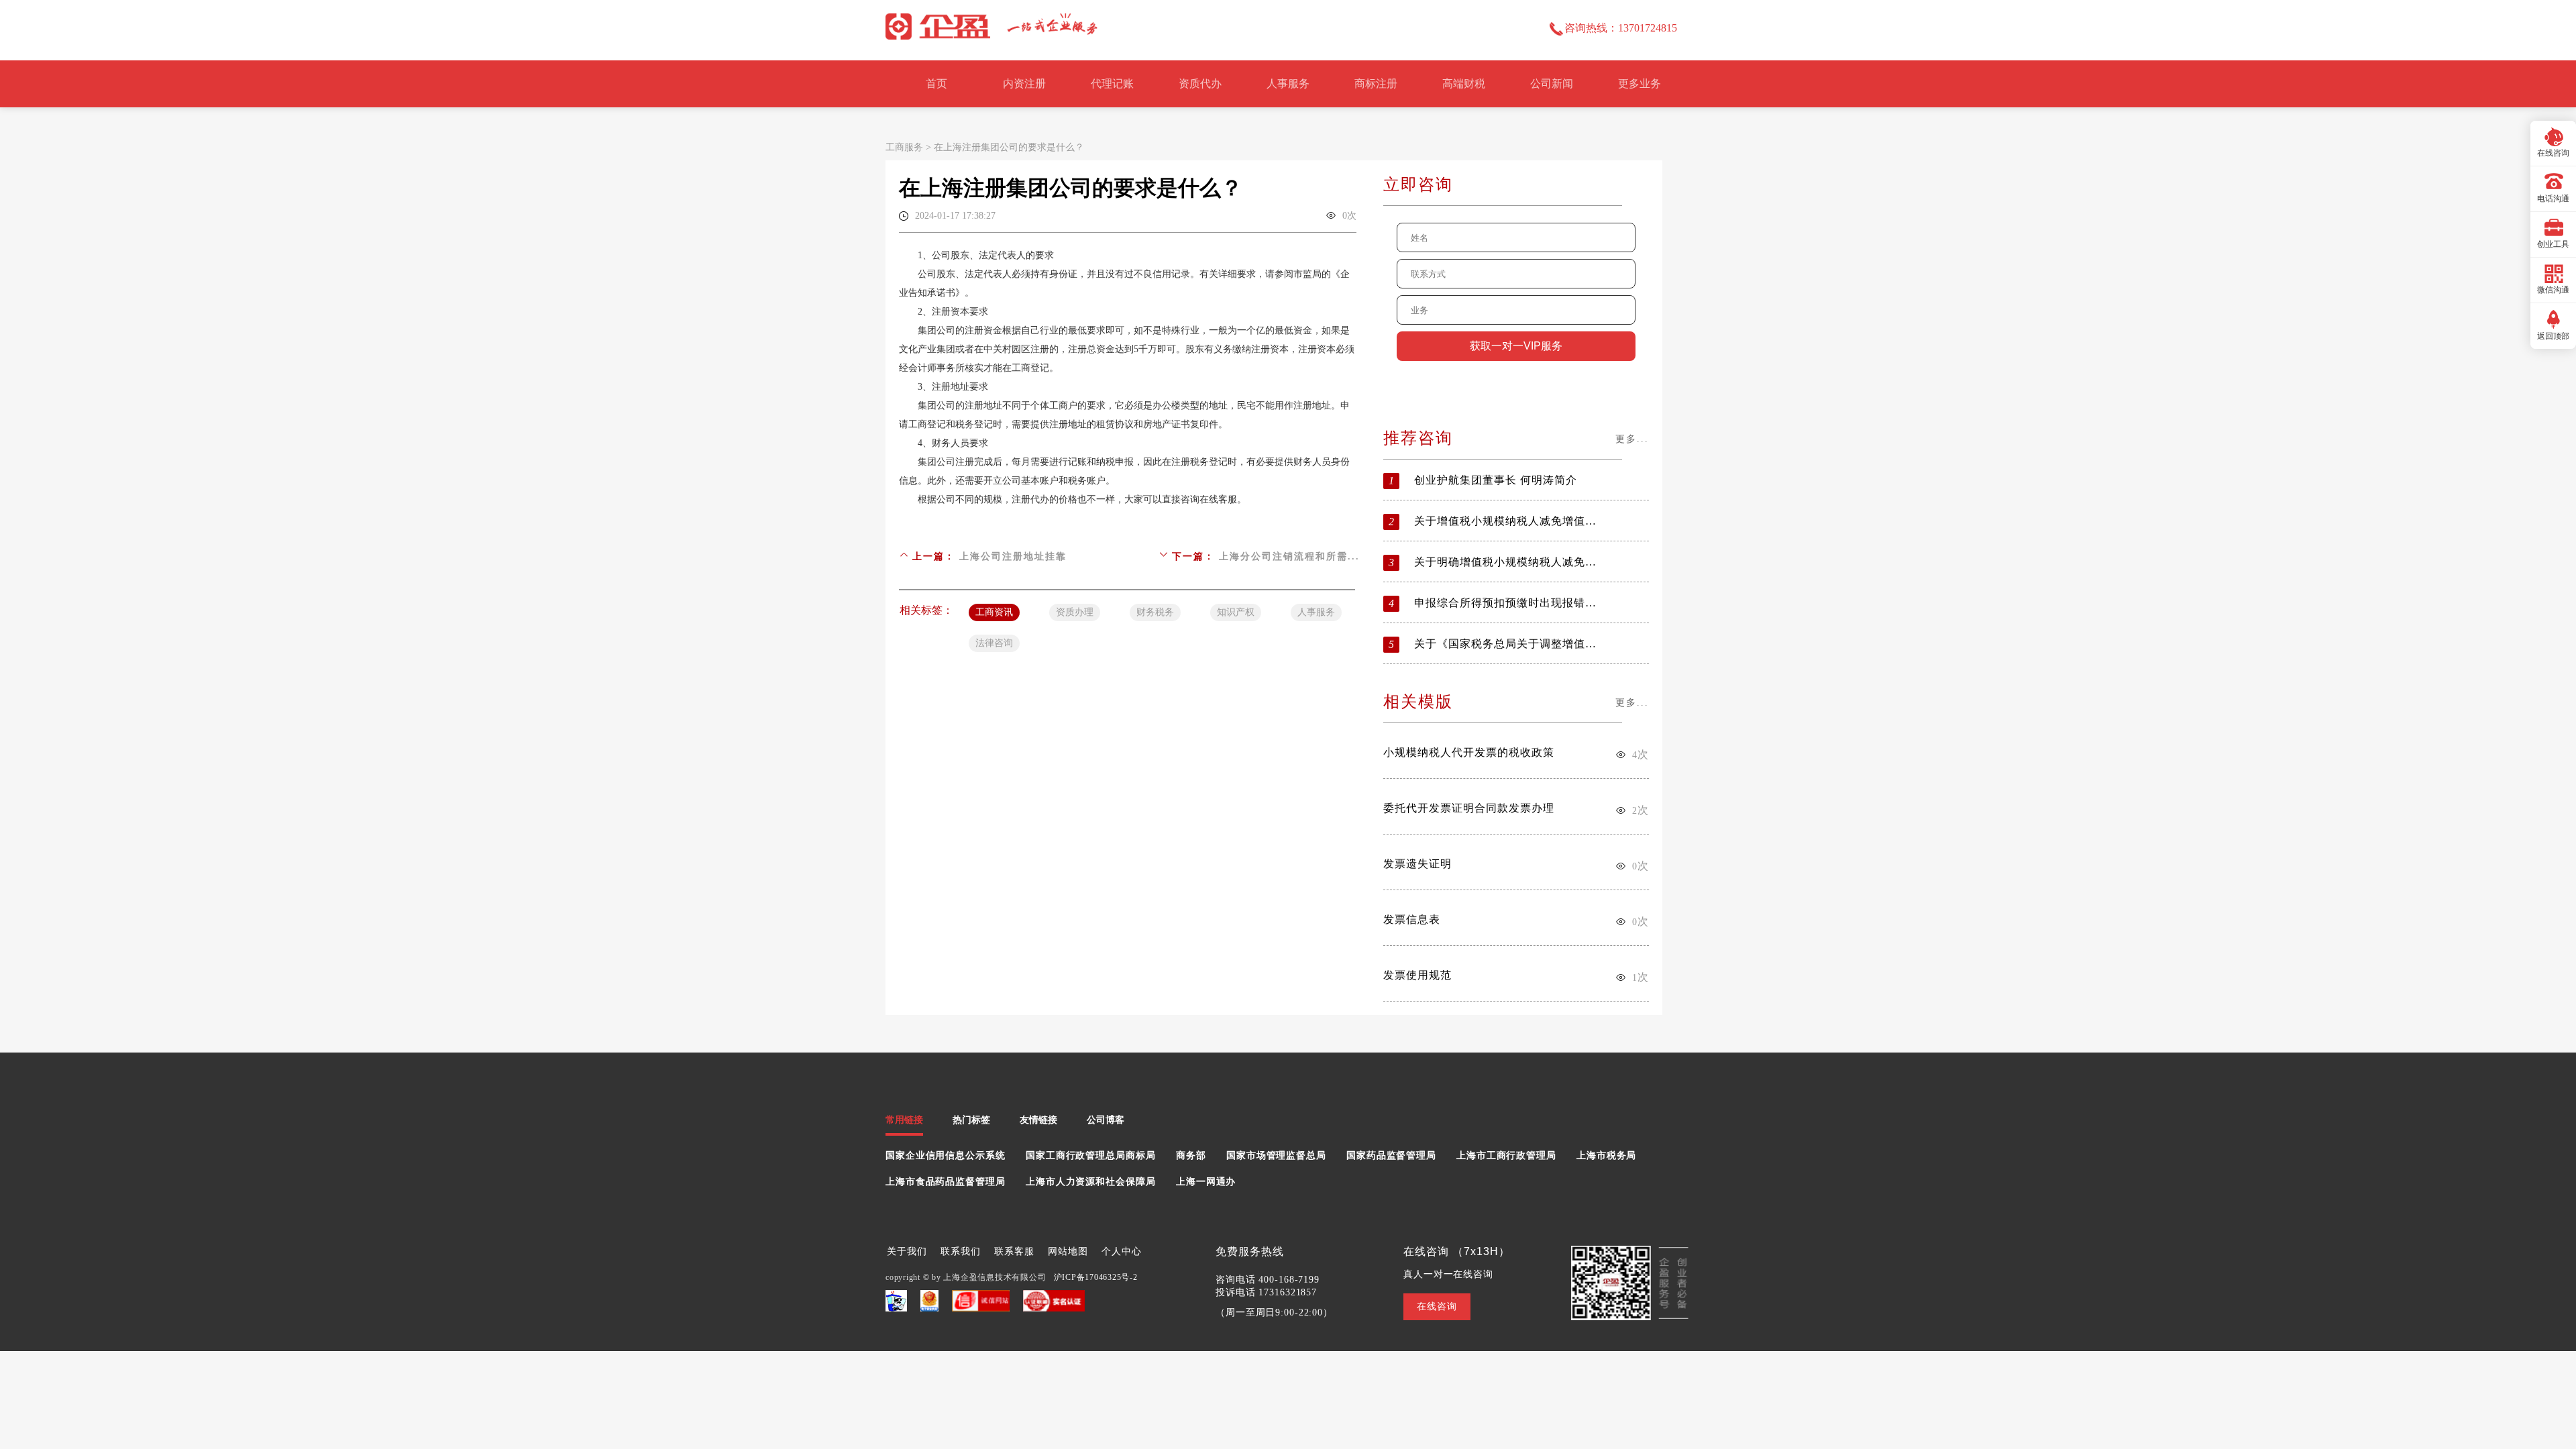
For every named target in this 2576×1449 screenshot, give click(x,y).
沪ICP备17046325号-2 (1096, 1277)
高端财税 (1464, 84)
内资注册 (1024, 84)
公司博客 (1106, 1120)
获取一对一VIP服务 (1516, 346)
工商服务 (904, 147)
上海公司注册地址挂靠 (1013, 556)
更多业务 (1640, 84)
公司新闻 (1552, 84)
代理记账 (1112, 84)
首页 (936, 84)
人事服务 (1288, 84)
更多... (1632, 439)
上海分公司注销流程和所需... (1289, 556)
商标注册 (1376, 84)
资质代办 (1200, 84)
